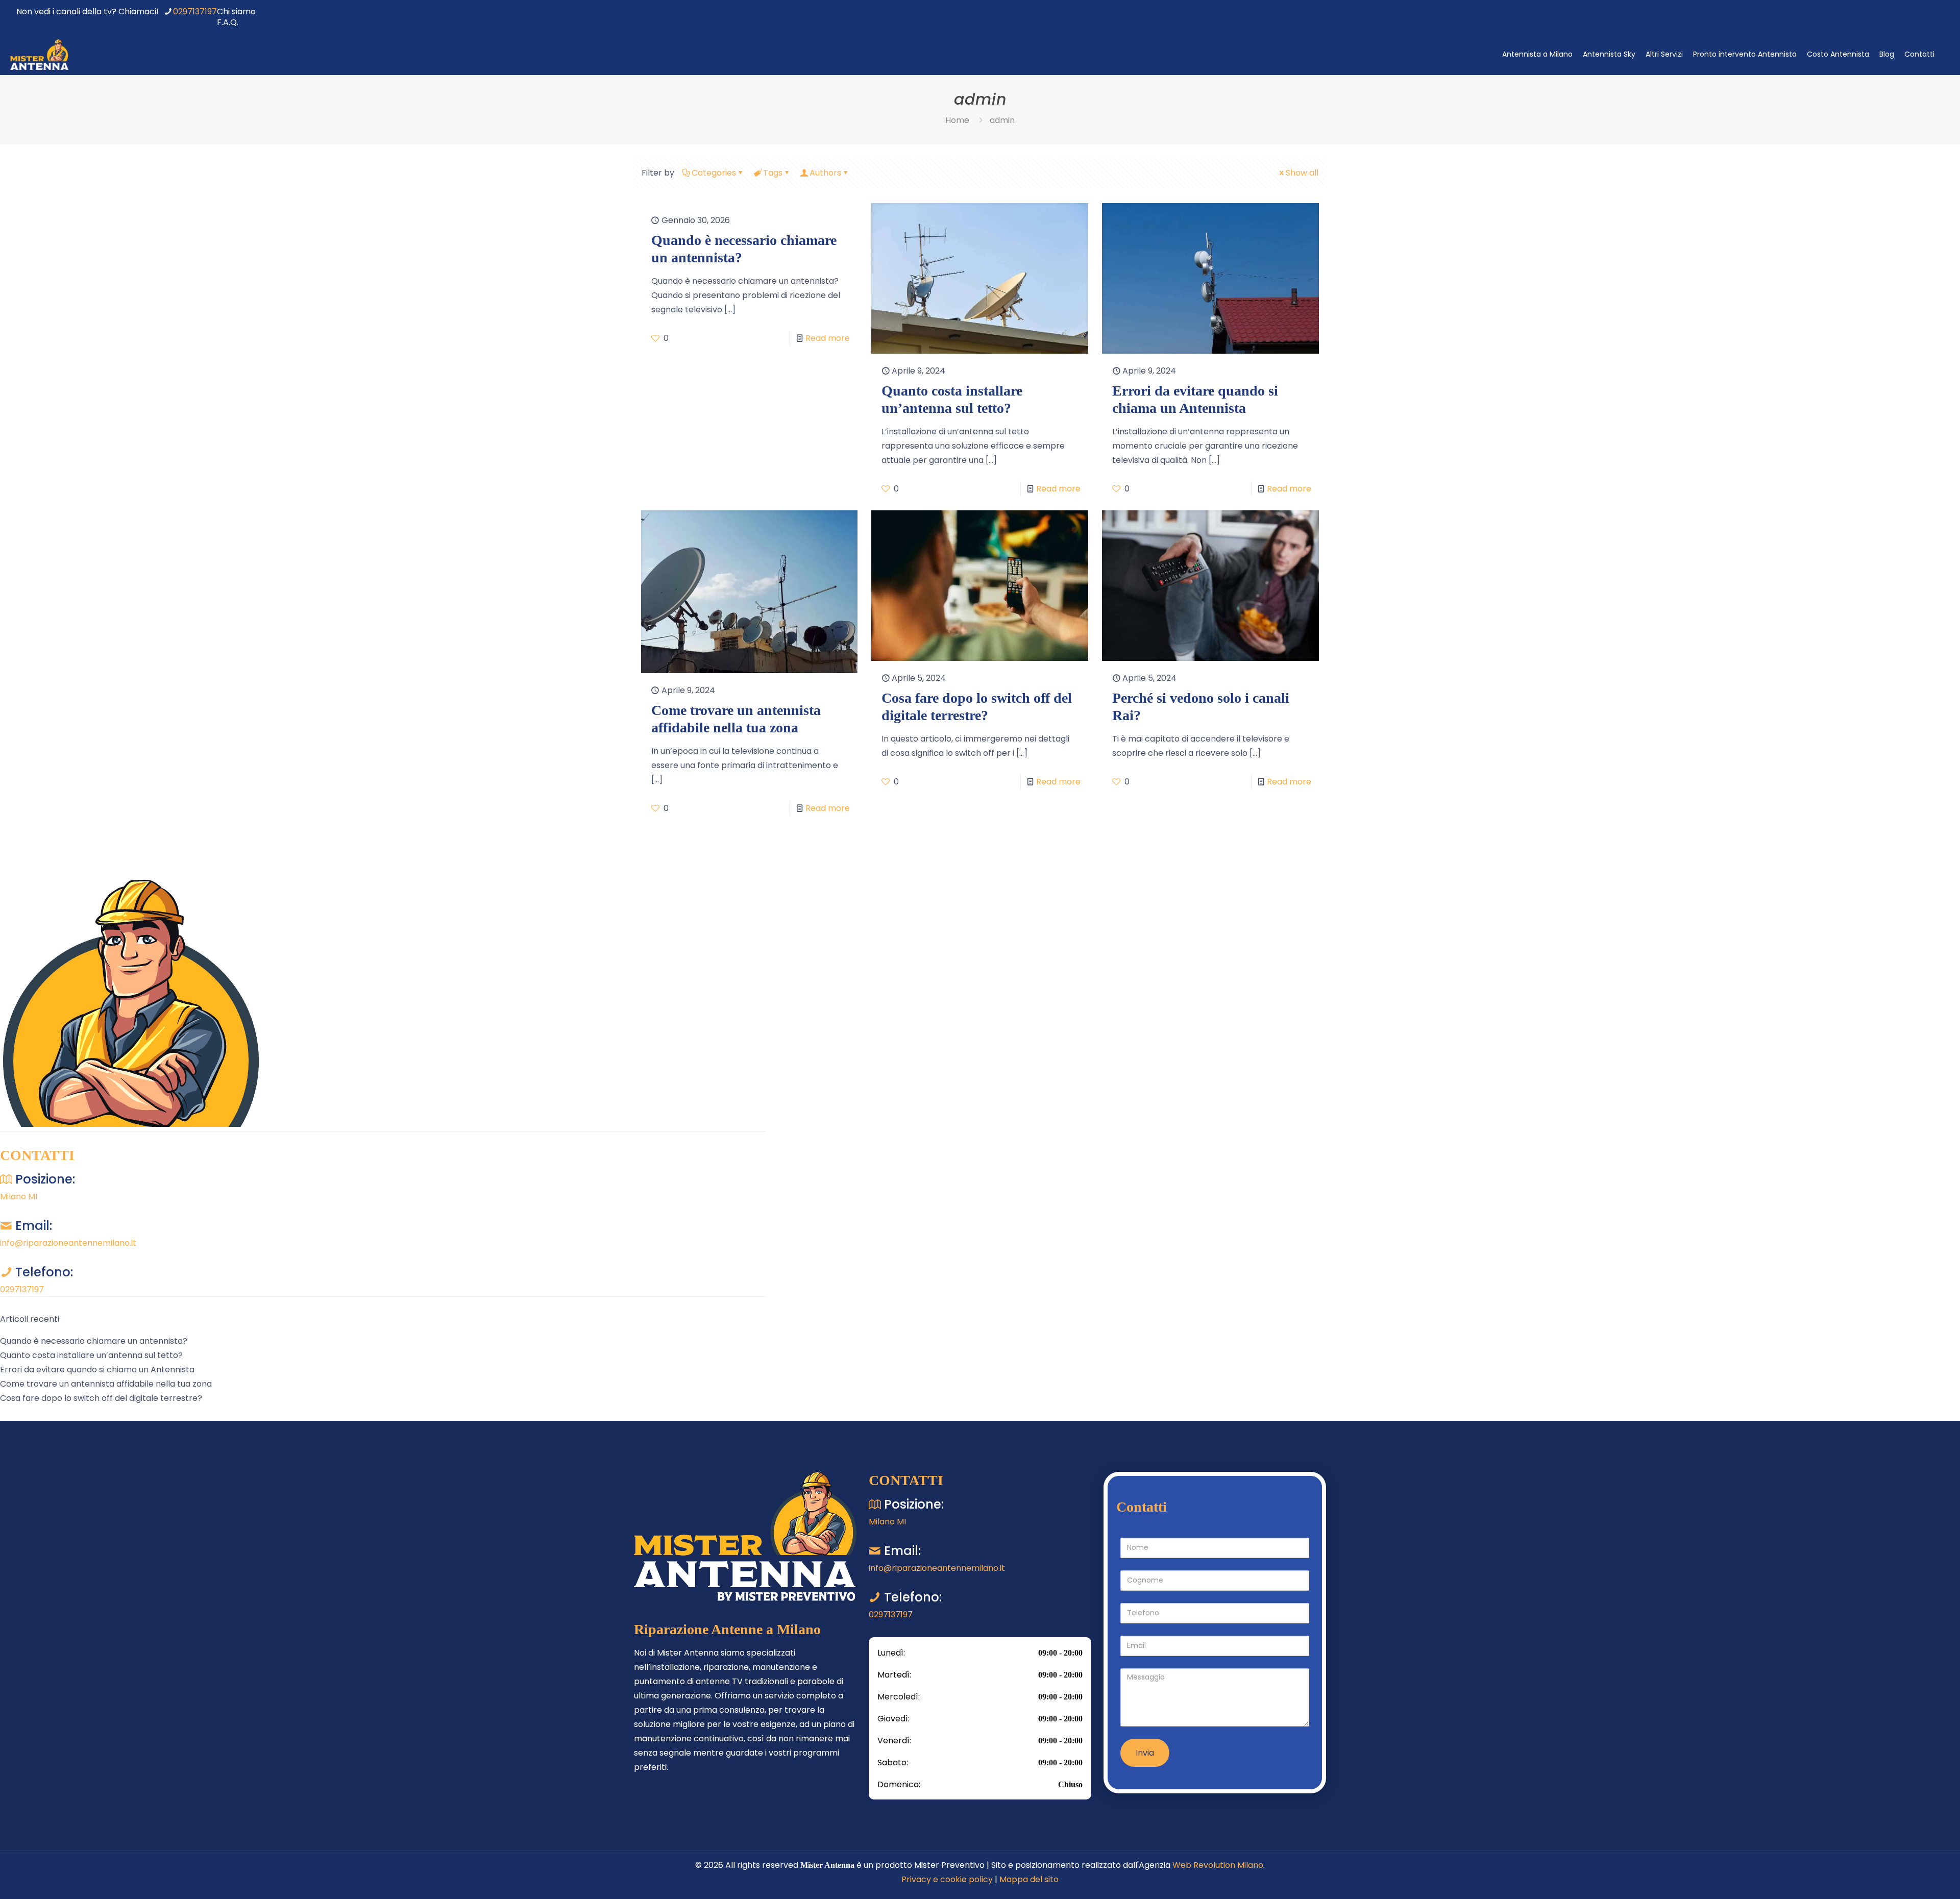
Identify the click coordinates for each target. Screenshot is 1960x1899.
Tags (773, 173)
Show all (1302, 173)
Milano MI (19, 1197)
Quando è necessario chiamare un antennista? (94, 1341)
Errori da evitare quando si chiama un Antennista (97, 1370)
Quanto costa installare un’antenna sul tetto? (91, 1355)
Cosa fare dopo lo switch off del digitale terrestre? (101, 1398)
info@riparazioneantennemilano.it (68, 1243)
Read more (828, 338)
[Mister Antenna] (39, 54)
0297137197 (195, 11)
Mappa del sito (1029, 1879)
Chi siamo (236, 11)
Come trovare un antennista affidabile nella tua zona (106, 1384)
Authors (825, 173)
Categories (714, 173)
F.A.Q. (228, 22)
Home (957, 120)
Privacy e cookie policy (947, 1879)
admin (1002, 120)
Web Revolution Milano (1218, 1865)
